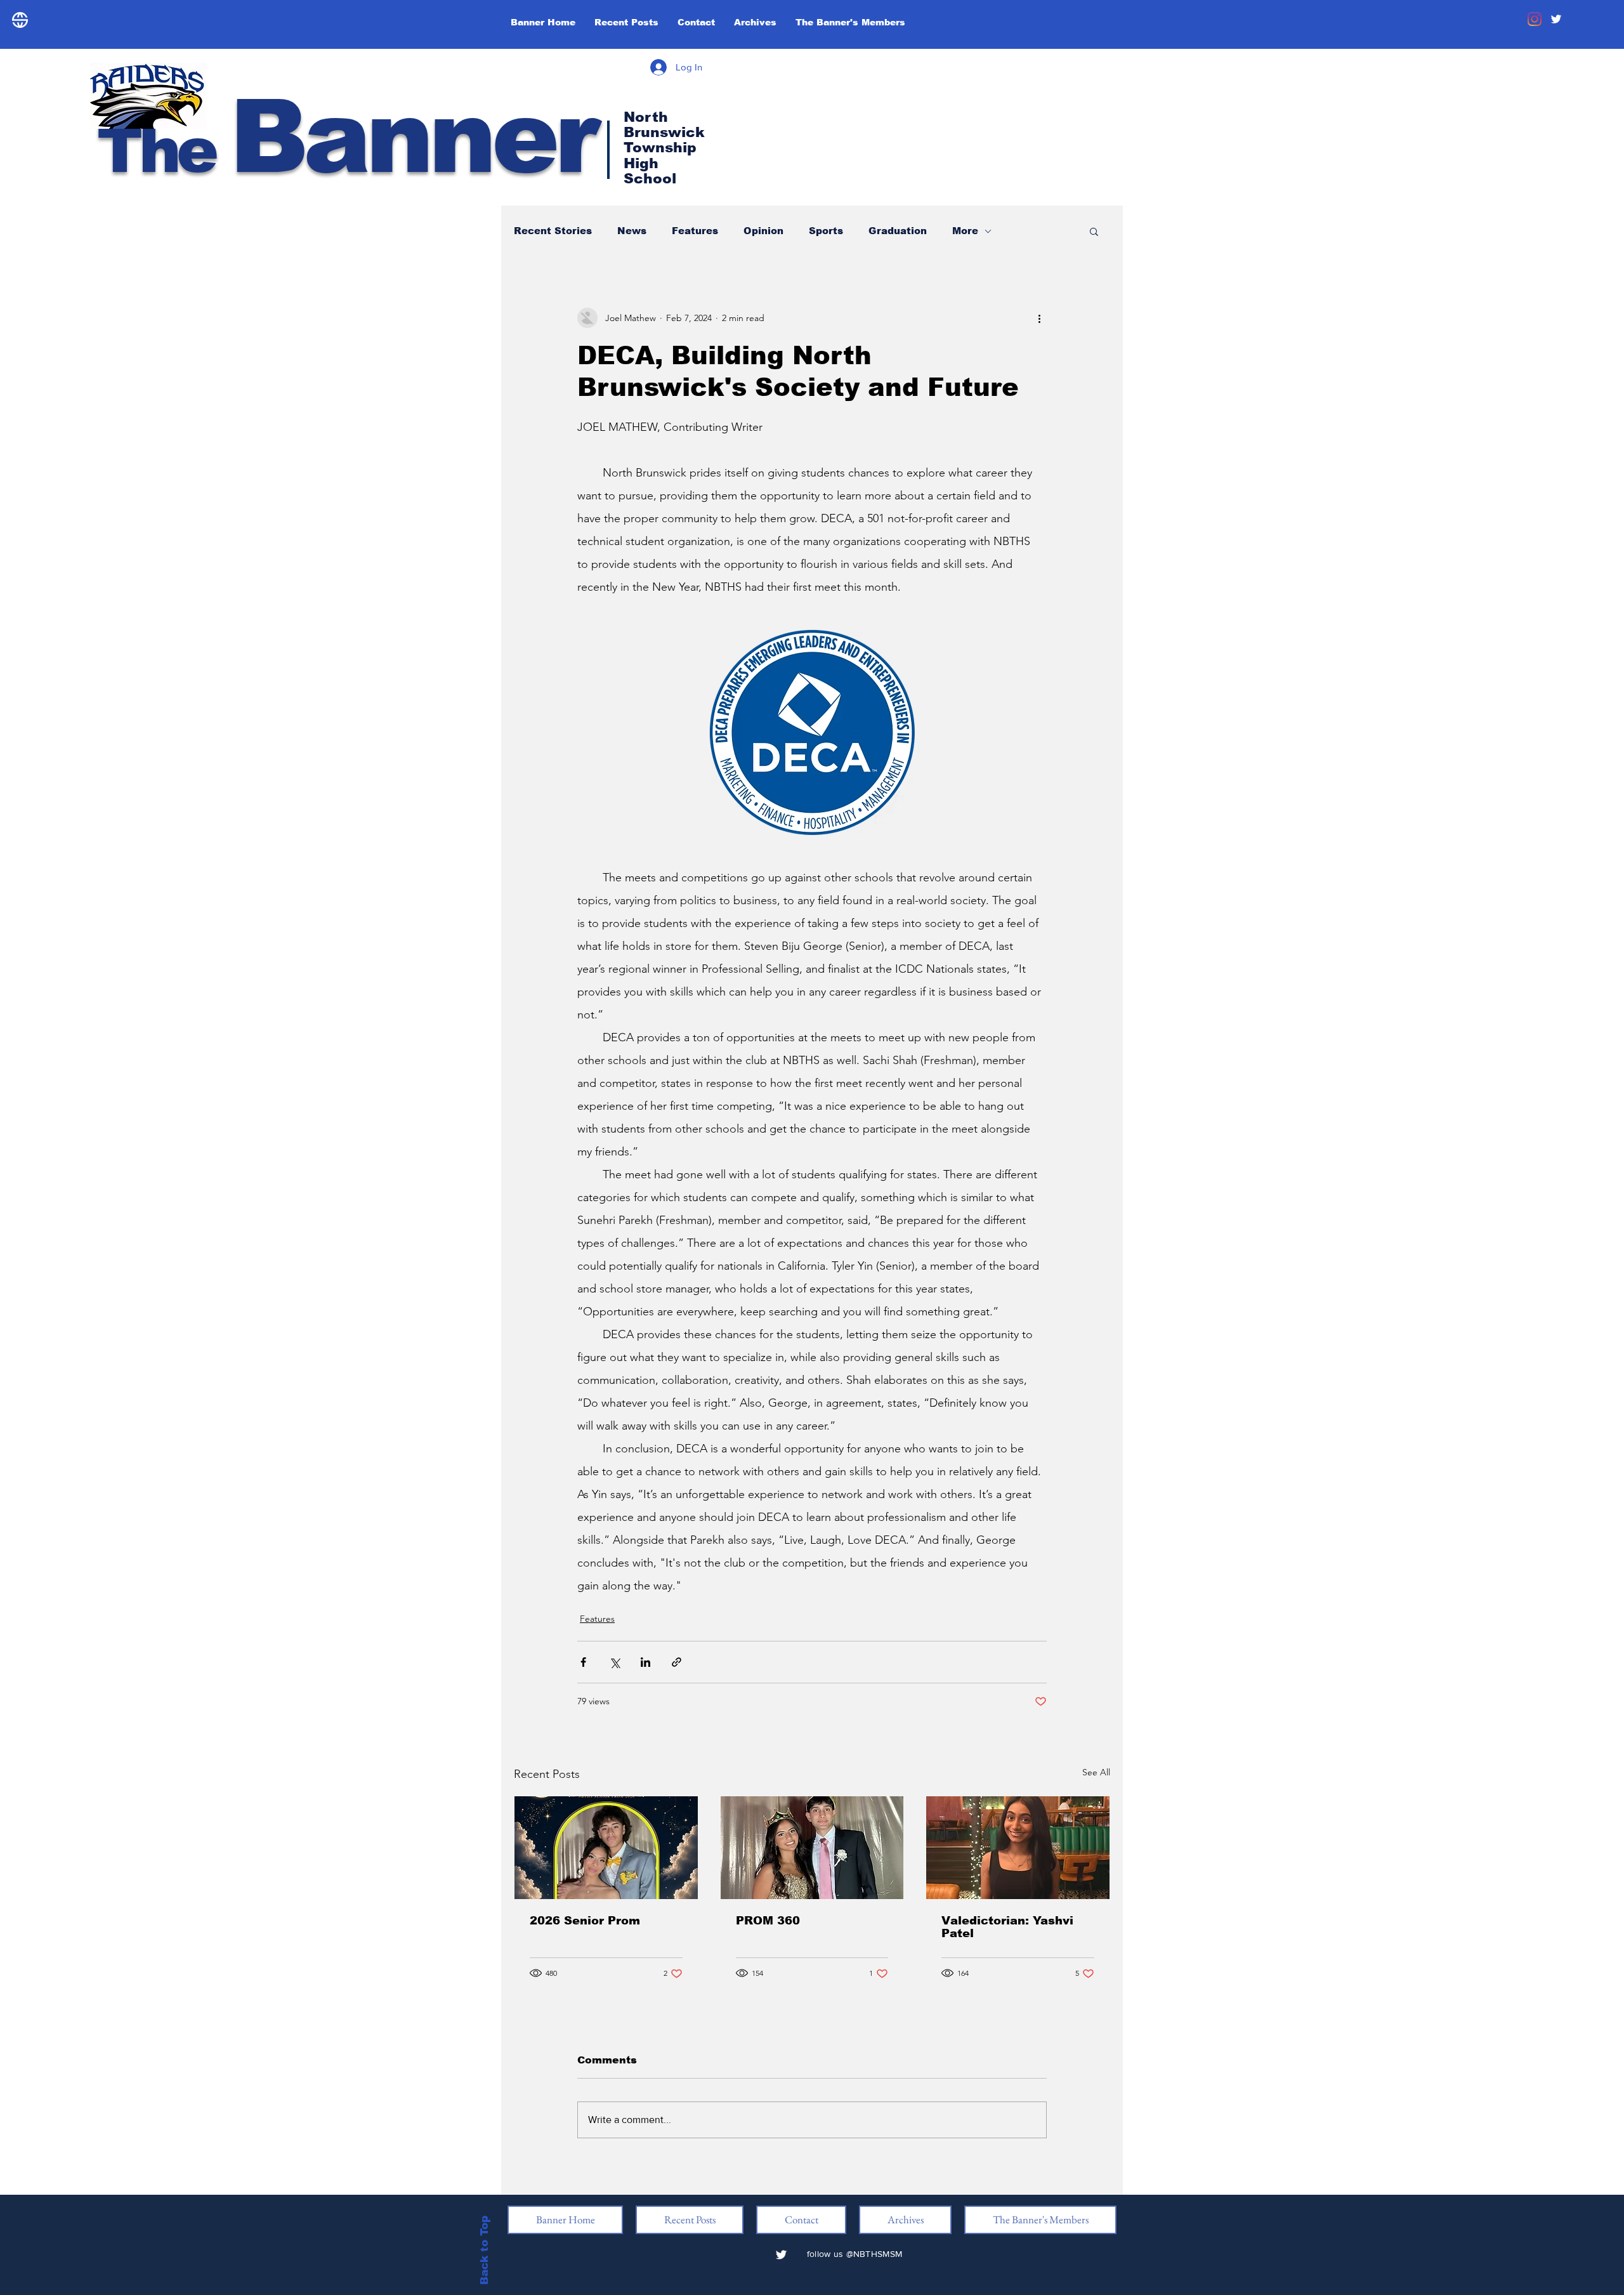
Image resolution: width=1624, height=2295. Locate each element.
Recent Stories (553, 231)
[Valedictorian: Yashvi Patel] (1018, 1848)
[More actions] (1039, 318)
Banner (346, 137)
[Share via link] (677, 1662)
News (632, 231)
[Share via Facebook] (583, 1662)
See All (1096, 1772)
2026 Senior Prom (585, 1921)
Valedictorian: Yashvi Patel (1007, 1927)
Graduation (898, 231)
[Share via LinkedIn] (645, 1662)
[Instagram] (1535, 19)
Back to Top (484, 2250)
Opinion (763, 231)
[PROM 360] (812, 1848)
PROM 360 (768, 1921)
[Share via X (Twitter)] (614, 1662)
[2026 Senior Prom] (606, 1848)
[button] (1094, 231)
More (965, 231)
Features (695, 231)
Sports (826, 231)
